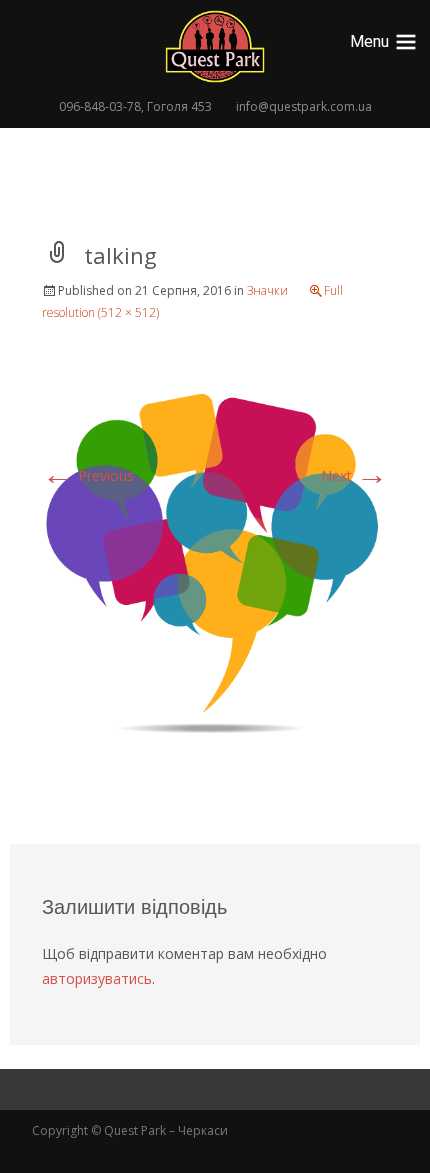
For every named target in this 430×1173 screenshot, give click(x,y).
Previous (88, 475)
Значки (267, 290)
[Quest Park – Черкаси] (215, 46)
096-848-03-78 (100, 106)
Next (354, 475)
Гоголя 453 (179, 106)
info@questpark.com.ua (304, 106)
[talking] (215, 564)
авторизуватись (97, 978)
